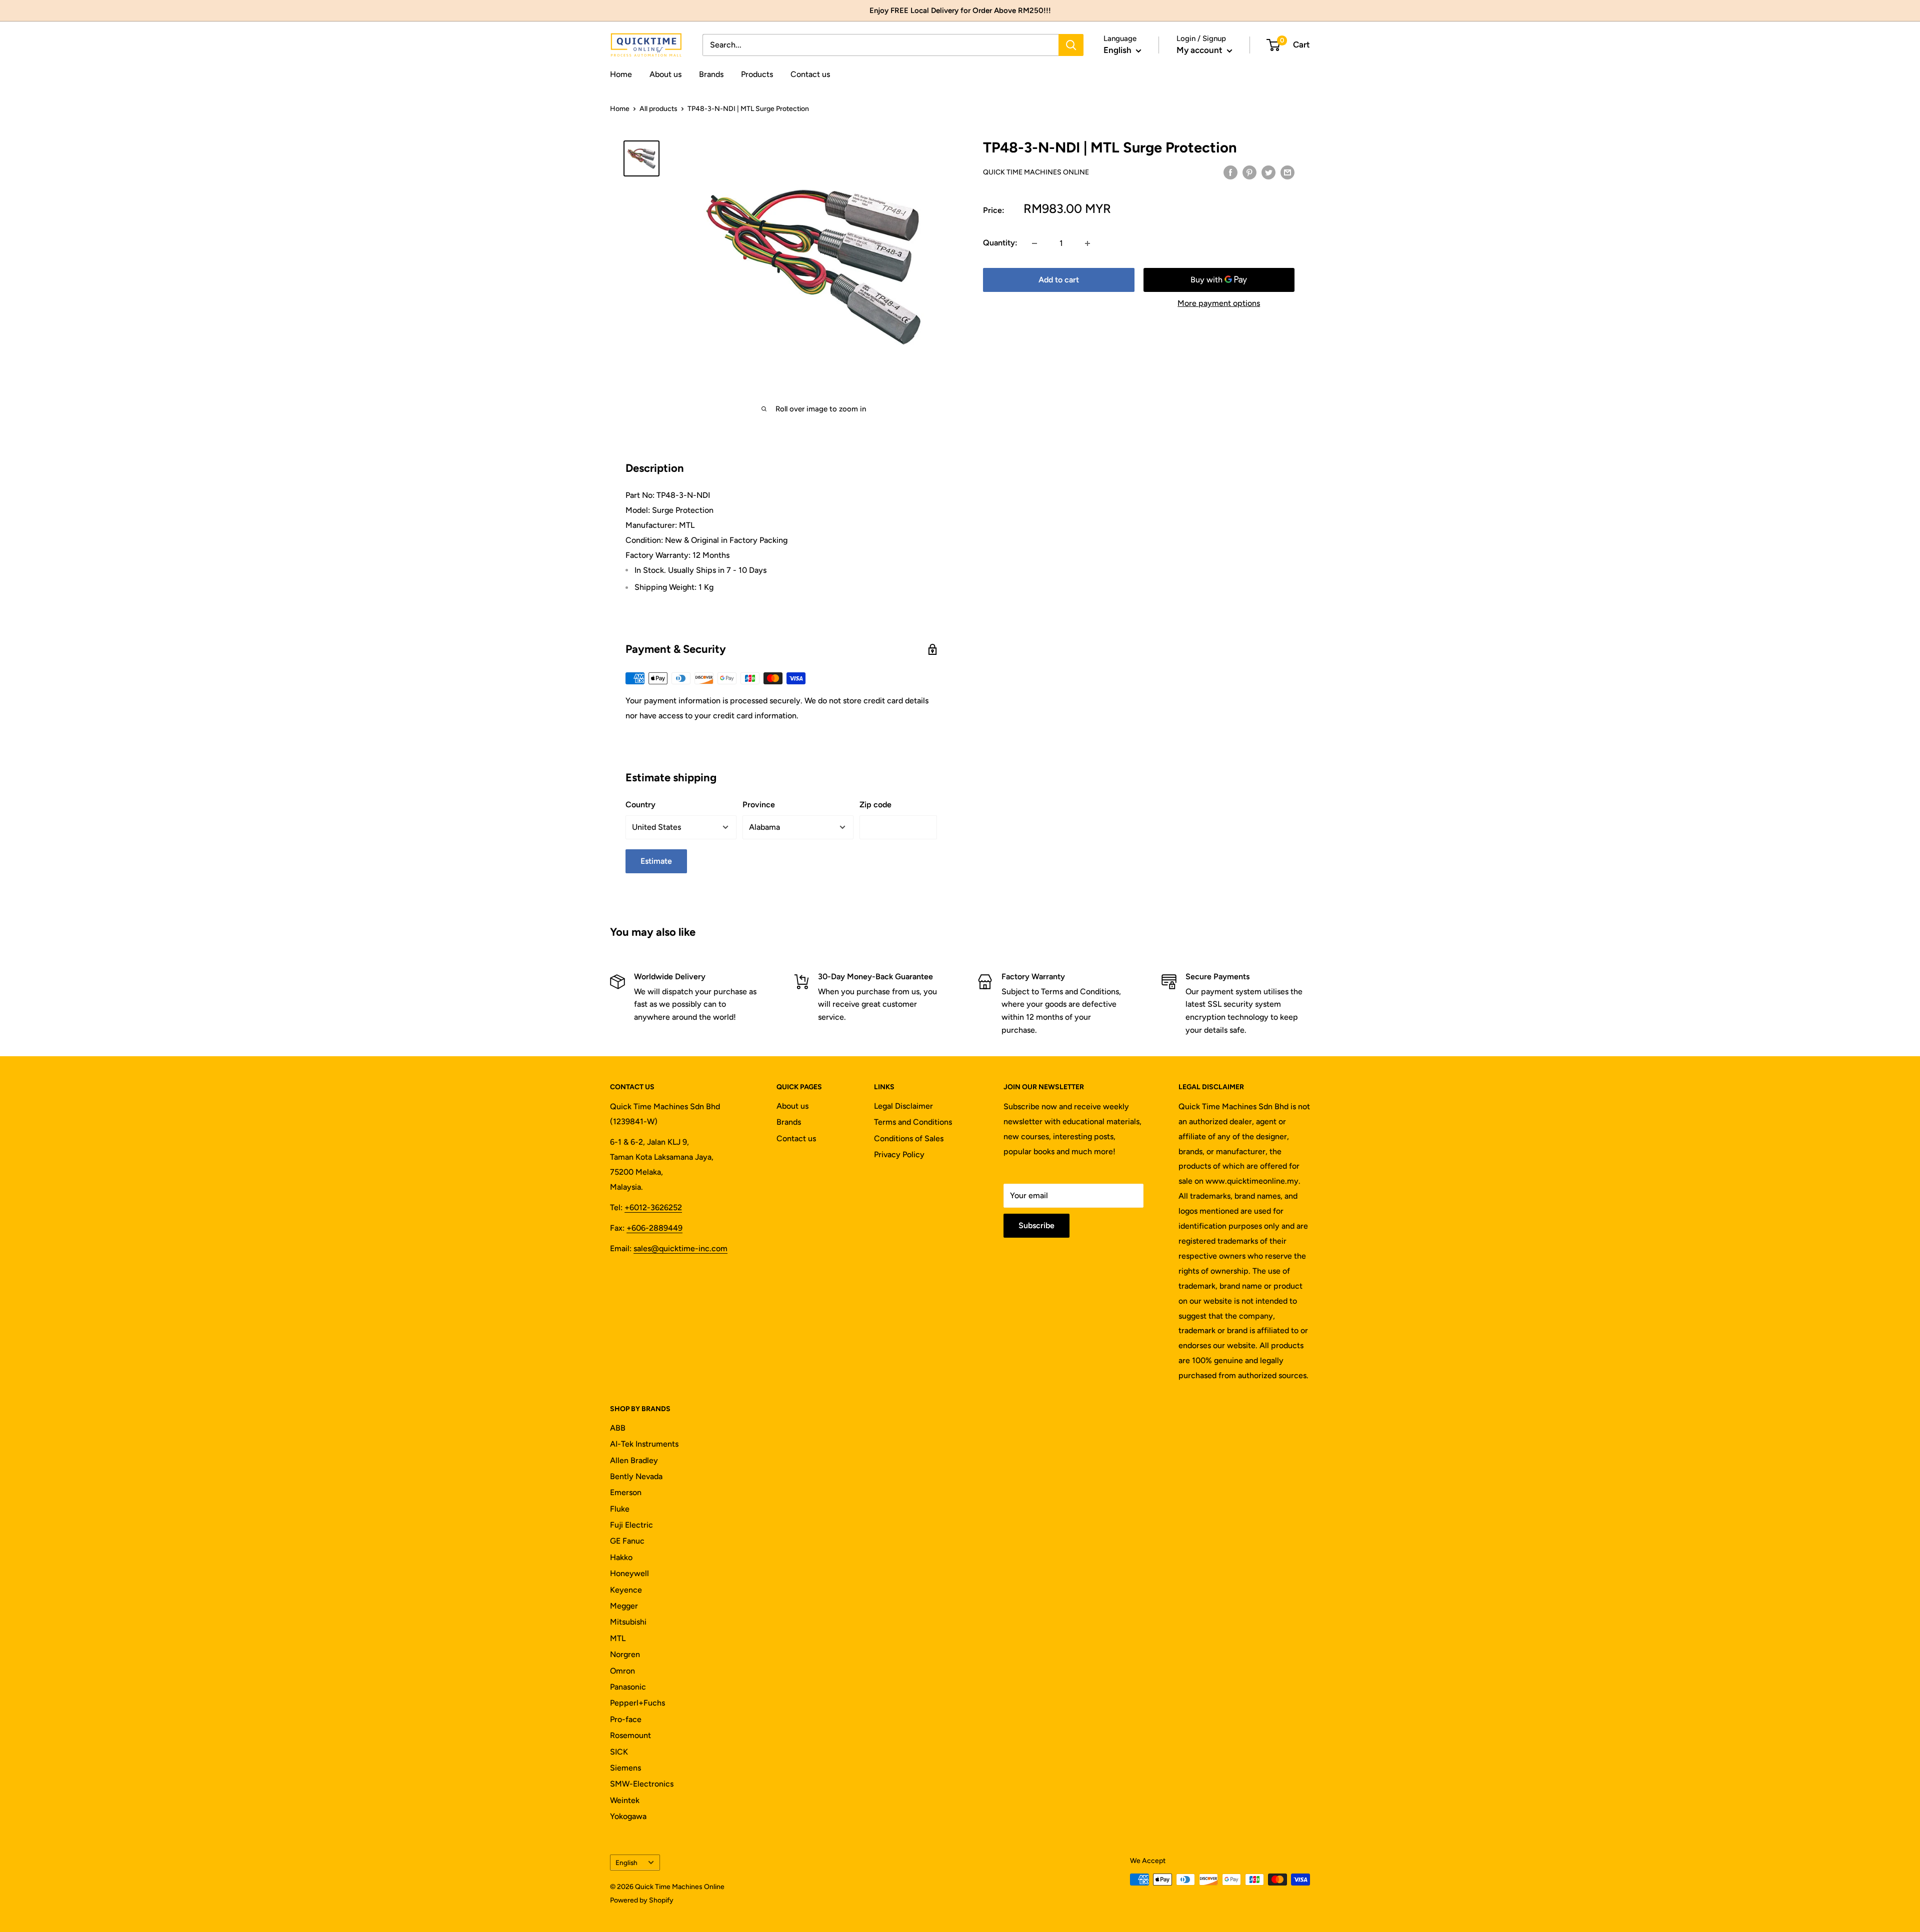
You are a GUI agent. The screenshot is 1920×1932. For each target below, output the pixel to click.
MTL (618, 1638)
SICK (619, 1752)
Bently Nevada (636, 1476)
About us (665, 74)
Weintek (625, 1800)
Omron (622, 1671)
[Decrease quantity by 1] (1034, 243)
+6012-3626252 (653, 1207)
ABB (618, 1428)
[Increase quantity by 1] (1087, 243)
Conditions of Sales (909, 1138)
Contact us (810, 74)
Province (759, 805)
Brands (711, 74)
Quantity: (1000, 243)
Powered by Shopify (642, 1900)
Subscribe (1036, 1225)
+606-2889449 (654, 1228)
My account (1200, 50)
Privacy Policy (899, 1154)
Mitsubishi (628, 1622)
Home (621, 74)
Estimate (656, 861)
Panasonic (628, 1687)
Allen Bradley (634, 1460)
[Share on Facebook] (1230, 172)
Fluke (620, 1509)
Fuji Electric (631, 1525)
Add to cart (1059, 280)
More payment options (1219, 304)
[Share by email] (1287, 172)
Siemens (625, 1768)
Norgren (625, 1654)
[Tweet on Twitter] (1268, 172)
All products (658, 109)
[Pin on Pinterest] (1249, 172)
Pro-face (626, 1719)
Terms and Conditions (913, 1122)
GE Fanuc (627, 1541)
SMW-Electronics (642, 1784)
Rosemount (630, 1735)
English (626, 1863)
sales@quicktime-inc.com (680, 1248)
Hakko (621, 1557)
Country (640, 805)
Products (757, 74)
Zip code (875, 805)
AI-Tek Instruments (644, 1444)
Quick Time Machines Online (1036, 172)
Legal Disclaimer (903, 1106)
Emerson (626, 1492)
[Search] (1071, 45)
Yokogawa (628, 1816)
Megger (624, 1606)
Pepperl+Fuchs (637, 1703)
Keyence (626, 1590)
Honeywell (629, 1573)
